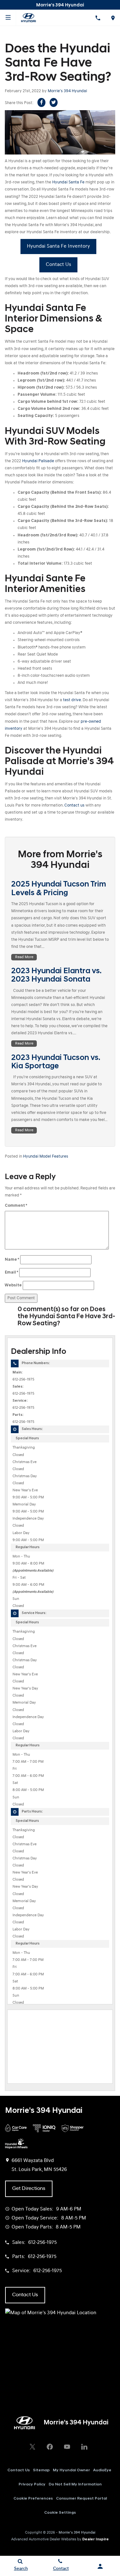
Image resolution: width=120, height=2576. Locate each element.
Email (12, 1272)
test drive (72, 700)
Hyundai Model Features (46, 1156)
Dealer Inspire (96, 2539)
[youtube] (67, 2447)
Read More (24, 957)
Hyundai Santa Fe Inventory (58, 246)
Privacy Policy (32, 2484)
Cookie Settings (60, 2513)
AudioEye (102, 2470)
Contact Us (58, 265)
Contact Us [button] (25, 2295)
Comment (16, 1206)
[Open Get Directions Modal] (112, 18)
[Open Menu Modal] (8, 18)
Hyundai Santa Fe (68, 182)
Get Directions (29, 2189)
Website (13, 1285)
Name (12, 1260)
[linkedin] (84, 2447)
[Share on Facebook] (41, 102)
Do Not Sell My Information (75, 2484)
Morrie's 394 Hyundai (67, 91)
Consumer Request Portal (81, 2499)
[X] (33, 2447)
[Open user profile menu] (100, 2566)
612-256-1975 (23, 1380)
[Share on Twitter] (54, 102)
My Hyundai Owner (71, 2470)
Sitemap (41, 2470)
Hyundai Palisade (38, 461)
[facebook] (50, 2447)
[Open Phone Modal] (97, 18)
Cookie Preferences (33, 2499)
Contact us (74, 805)
